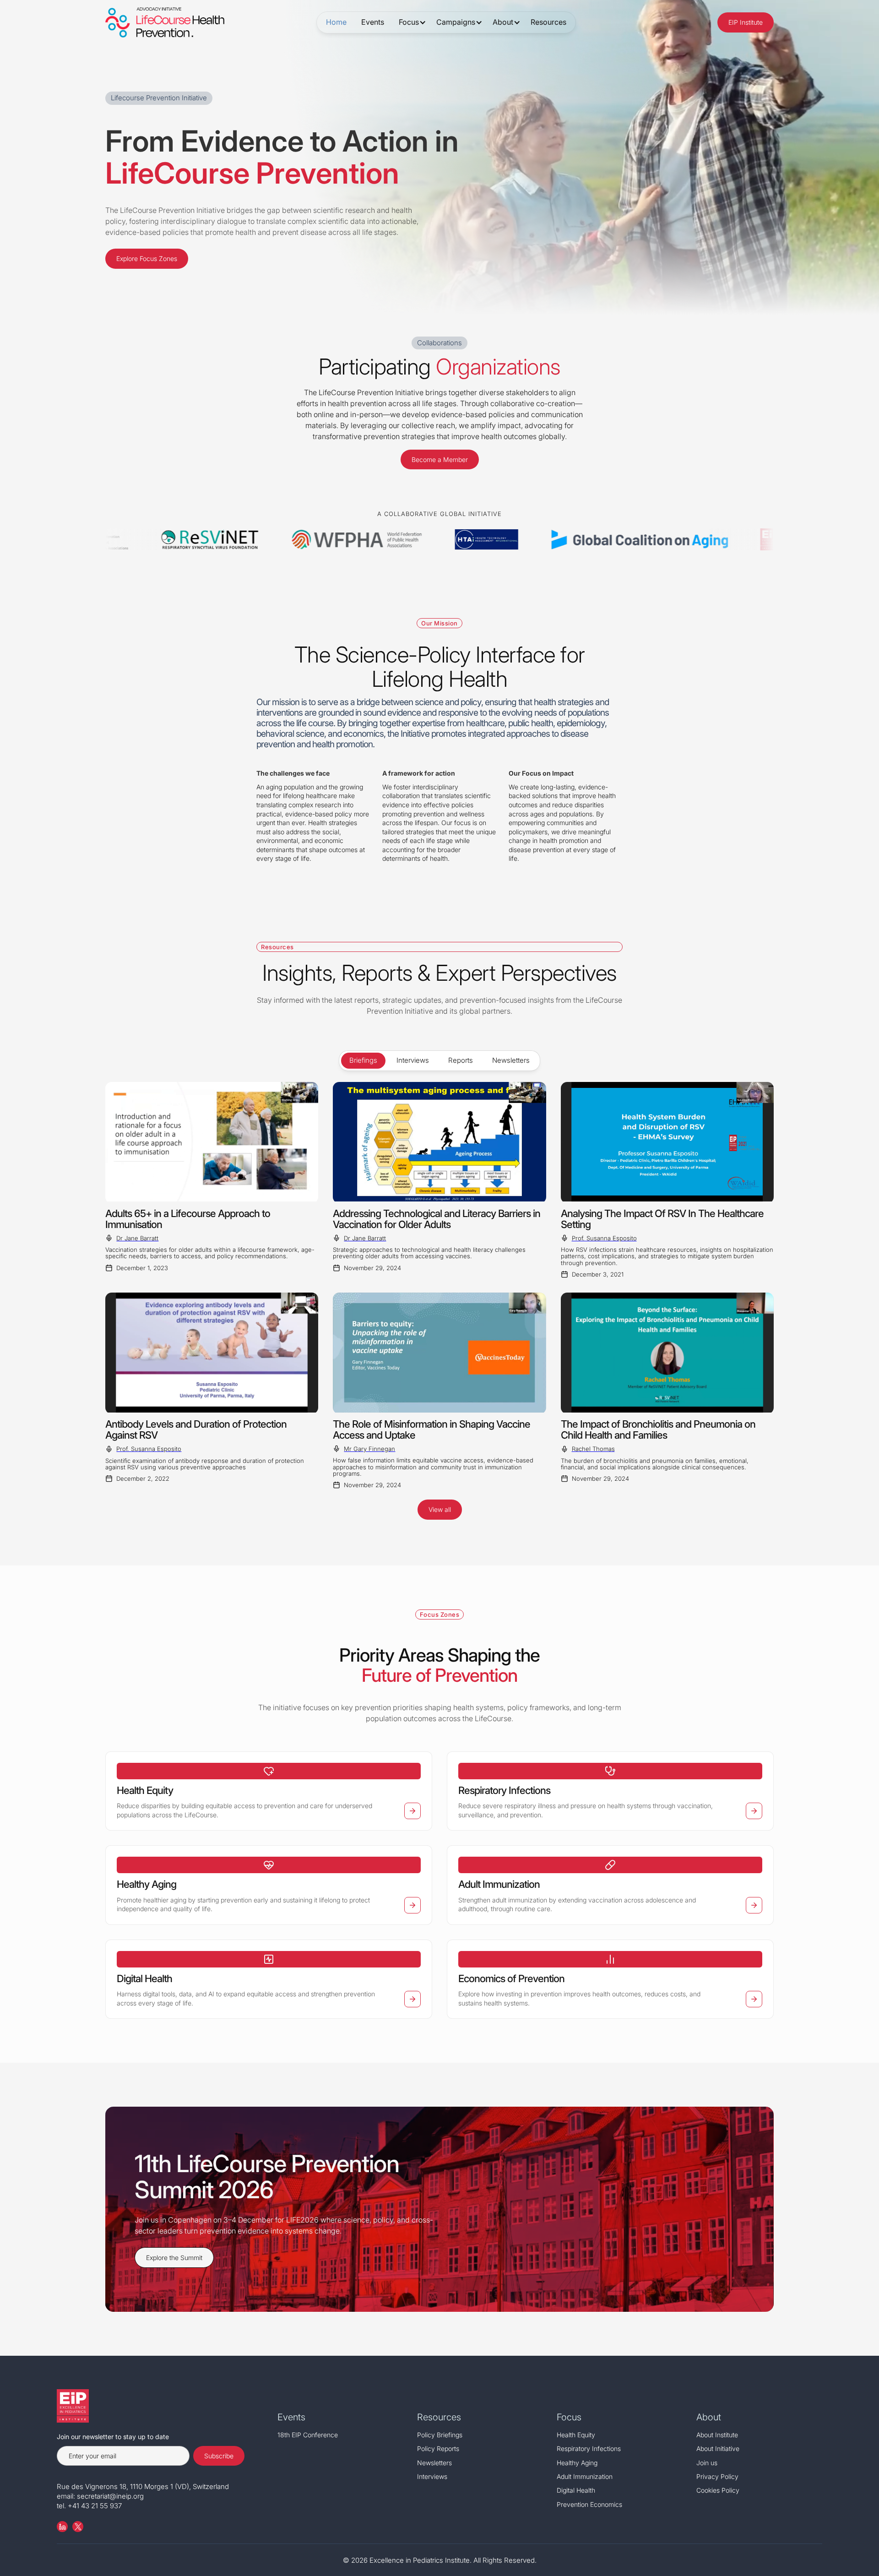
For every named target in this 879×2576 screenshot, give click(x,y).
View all (440, 1509)
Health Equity (576, 2435)
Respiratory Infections (589, 2448)
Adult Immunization (585, 2476)
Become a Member (440, 459)
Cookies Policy (718, 2490)
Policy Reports (438, 2448)
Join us (707, 2463)
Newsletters (434, 2463)
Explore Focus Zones (147, 258)
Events (373, 22)
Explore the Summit (174, 2258)
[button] (410, 22)
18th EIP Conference (308, 2435)
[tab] (363, 1061)
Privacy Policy (717, 2476)
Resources (548, 22)
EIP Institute (746, 22)
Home (336, 22)
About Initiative (718, 2448)
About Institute (717, 2435)
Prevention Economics (589, 2504)
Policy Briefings (440, 2435)
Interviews (432, 2476)
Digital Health (576, 2490)
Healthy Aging (577, 2463)
